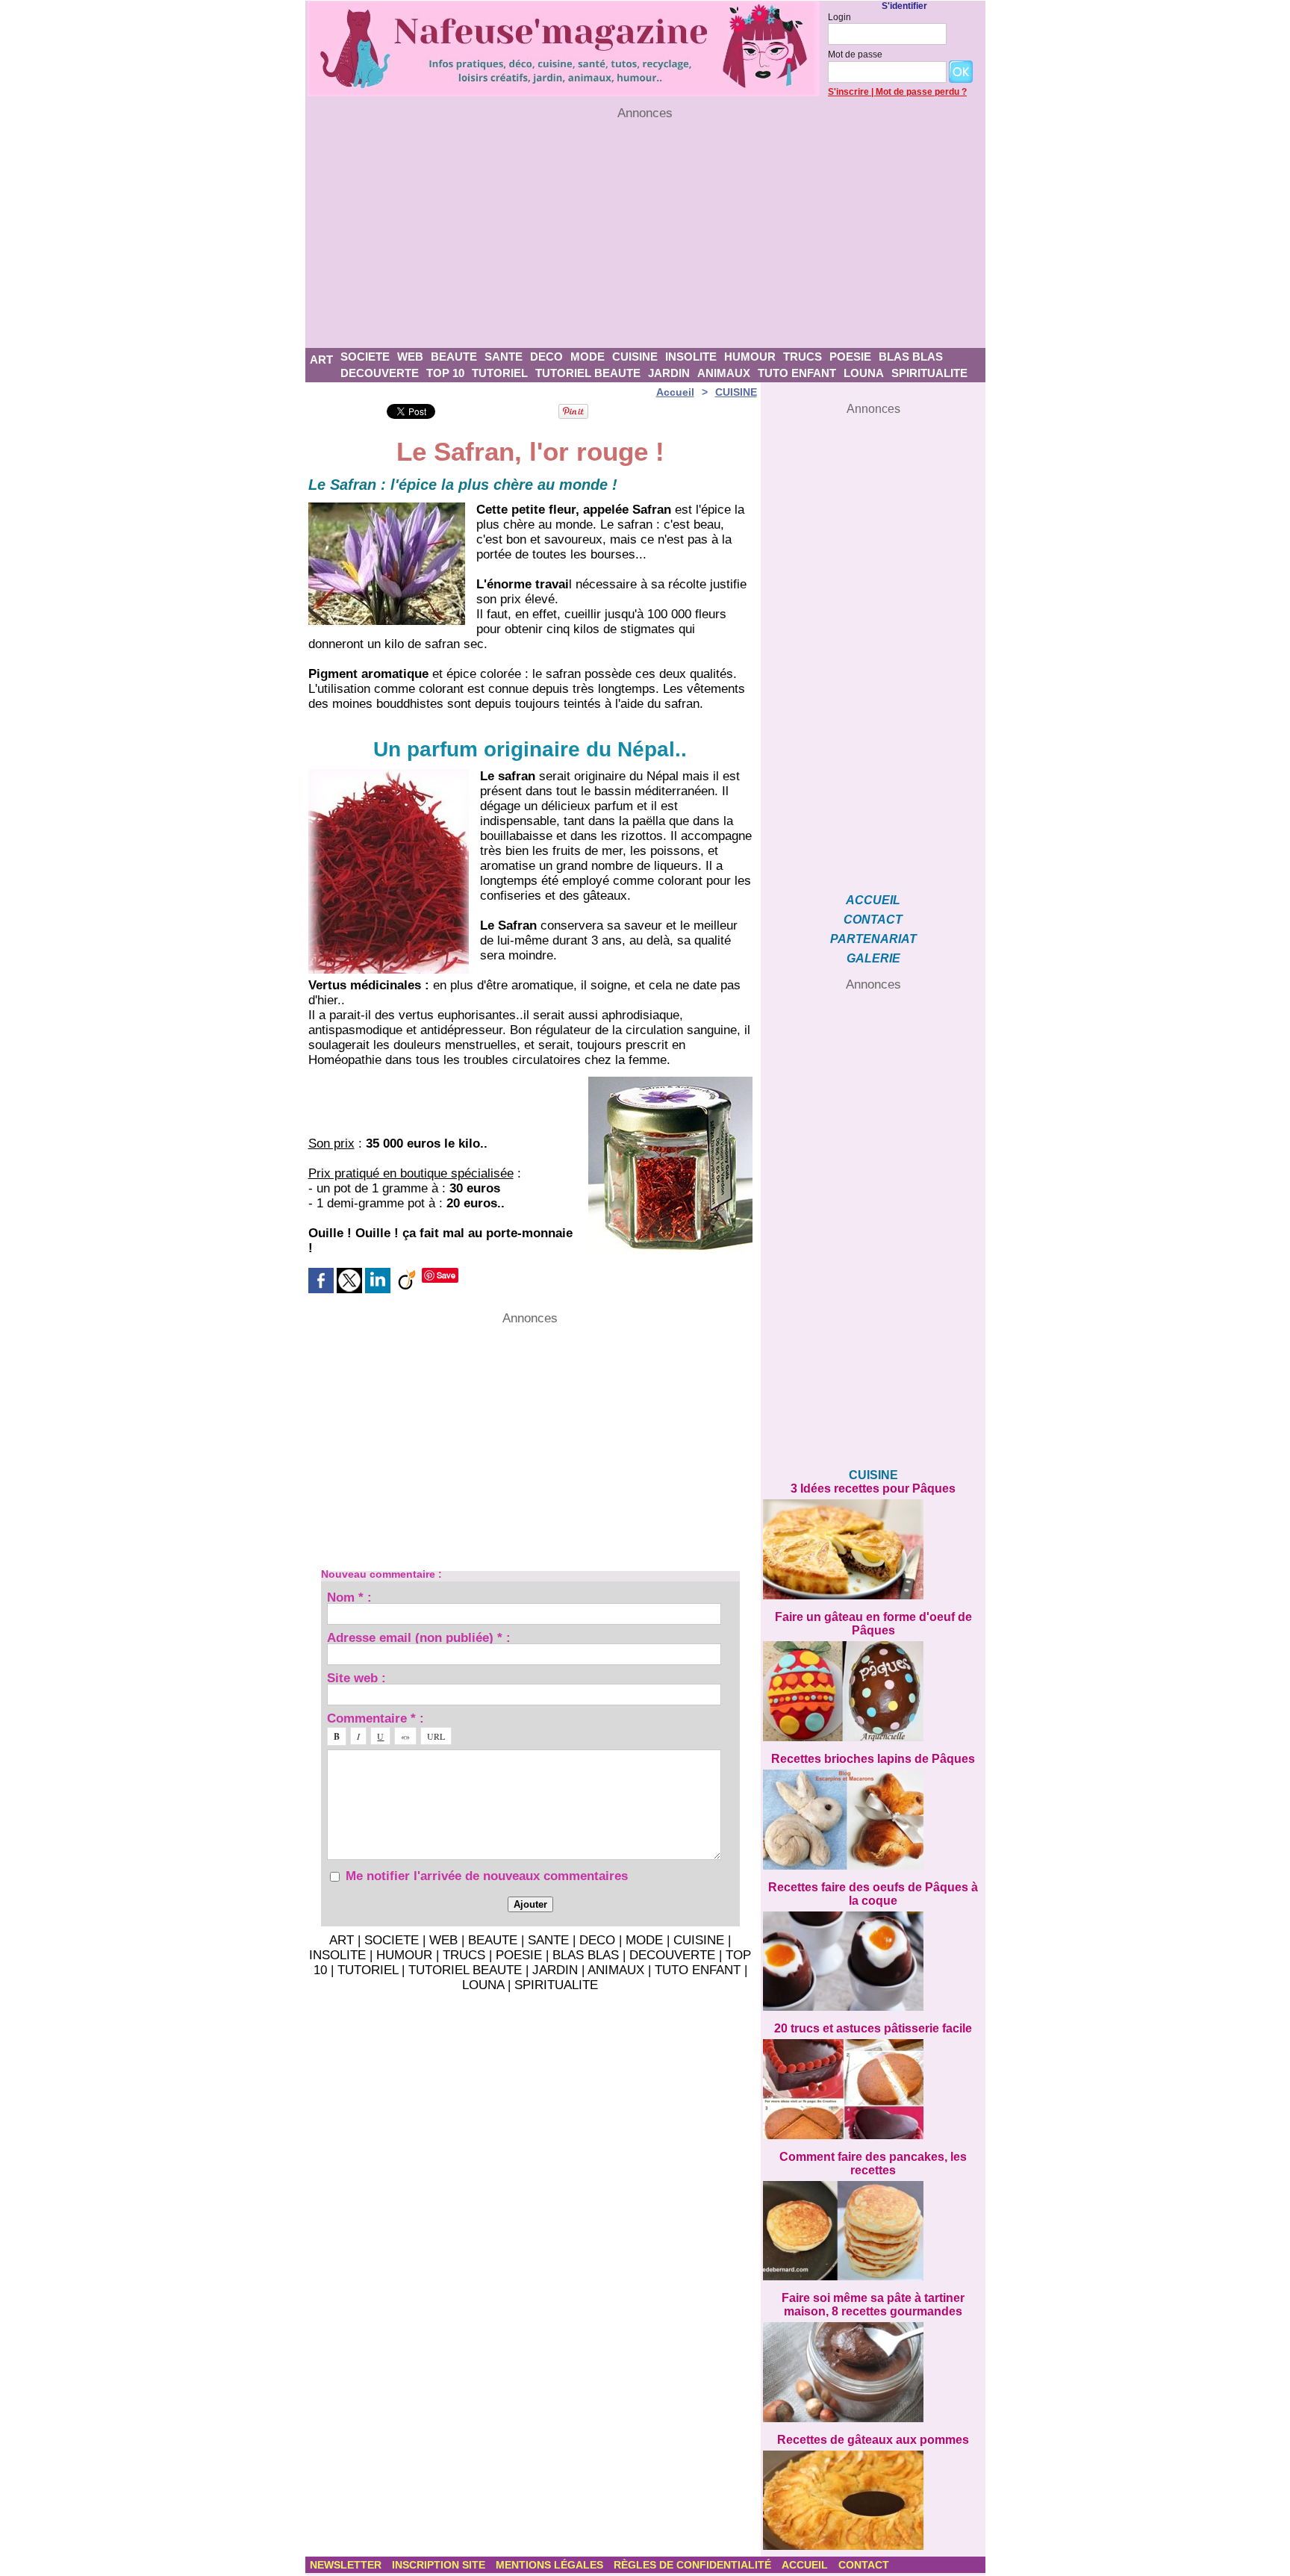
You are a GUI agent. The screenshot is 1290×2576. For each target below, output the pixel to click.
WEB (410, 357)
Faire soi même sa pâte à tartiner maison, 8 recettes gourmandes (873, 2305)
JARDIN (669, 373)
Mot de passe (855, 55)
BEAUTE (454, 357)
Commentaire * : (376, 1718)
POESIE (850, 357)
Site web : (356, 1677)
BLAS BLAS (911, 357)
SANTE (504, 357)
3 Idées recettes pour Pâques (873, 1488)
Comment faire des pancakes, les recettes (873, 2163)
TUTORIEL (500, 373)
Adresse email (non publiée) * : (419, 1637)
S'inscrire (848, 92)
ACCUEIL (873, 900)
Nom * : (349, 1597)
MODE (588, 357)
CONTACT (873, 920)
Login (839, 17)
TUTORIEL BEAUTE (588, 373)
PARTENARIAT (873, 939)
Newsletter (347, 2565)
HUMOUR (750, 357)
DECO (546, 357)
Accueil (675, 392)
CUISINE (635, 357)
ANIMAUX (724, 373)
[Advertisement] (645, 234)
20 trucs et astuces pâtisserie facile (873, 2028)
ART (321, 360)
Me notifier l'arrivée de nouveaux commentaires (487, 1876)
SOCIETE (365, 357)
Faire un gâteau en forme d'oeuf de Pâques (873, 1624)
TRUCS (803, 357)
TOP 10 (445, 373)
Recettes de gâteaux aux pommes (873, 2440)
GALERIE (873, 958)
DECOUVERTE (380, 373)
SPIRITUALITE (929, 373)
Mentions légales (551, 2565)
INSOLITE (691, 357)
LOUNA (864, 373)
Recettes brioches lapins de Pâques (873, 1759)
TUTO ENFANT (797, 373)
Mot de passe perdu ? (921, 92)
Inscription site (440, 2565)
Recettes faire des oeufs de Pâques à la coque (873, 1894)
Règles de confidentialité (694, 2565)
